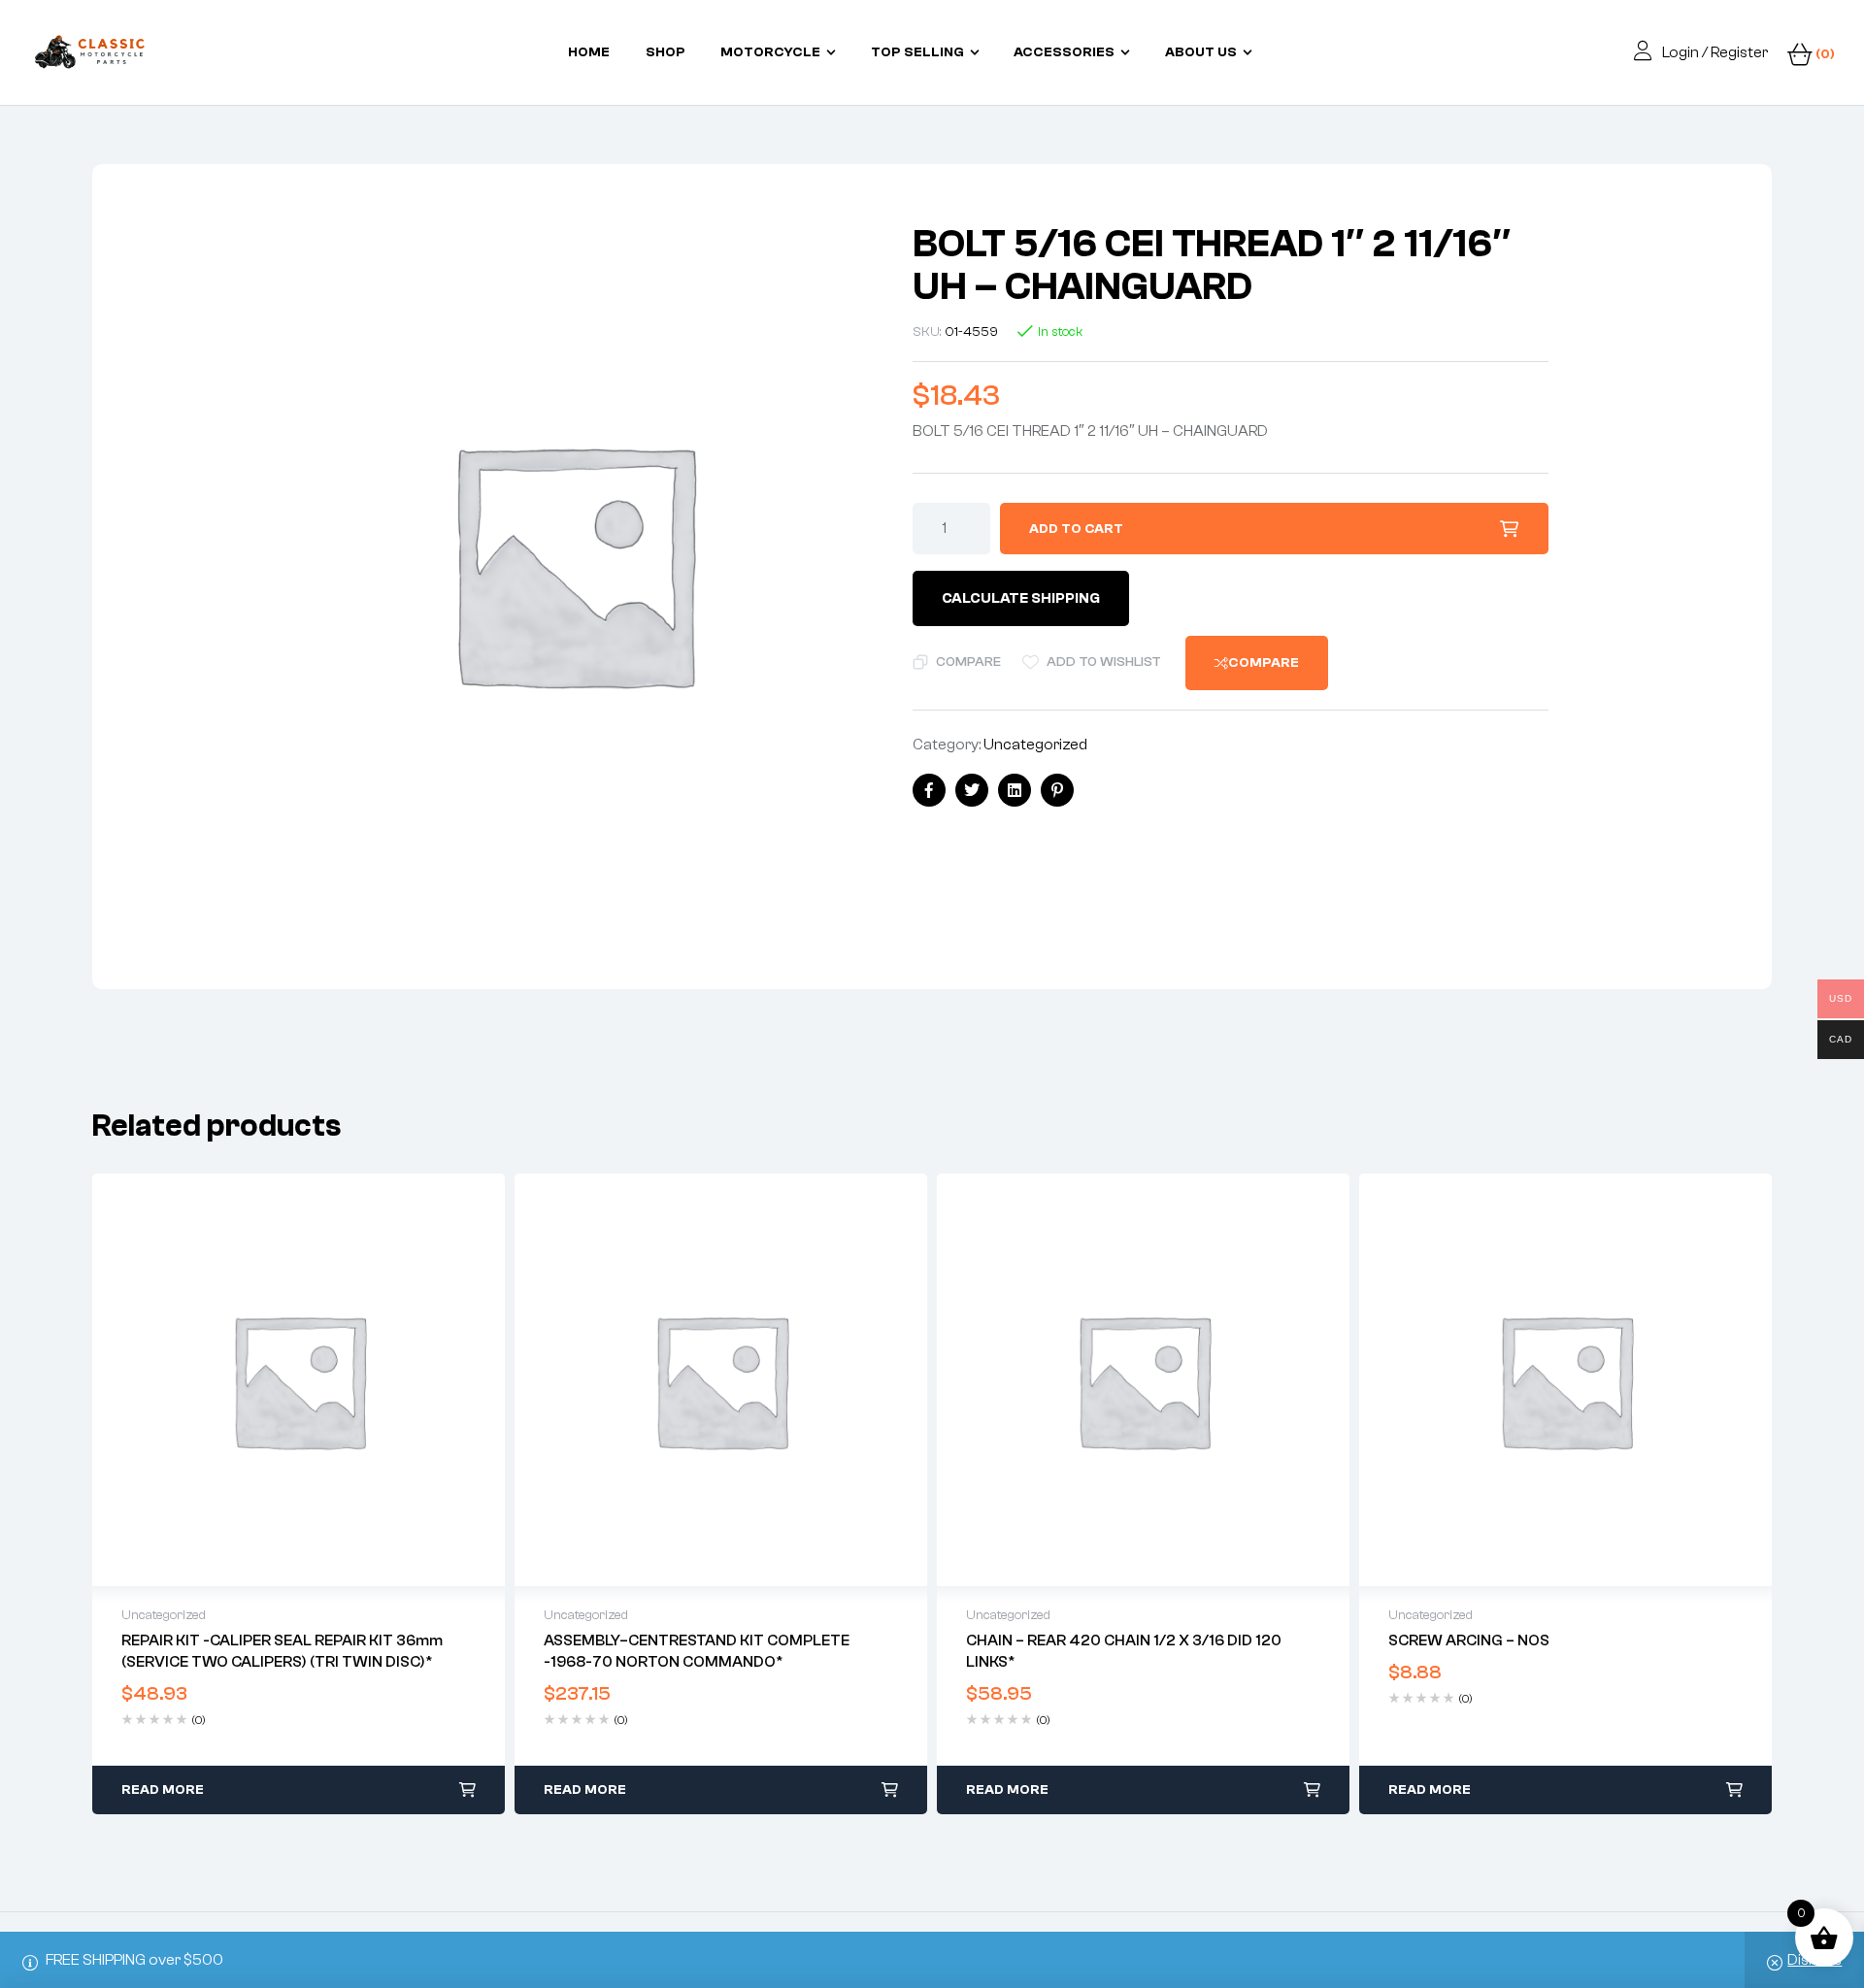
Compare (968, 662)
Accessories (1064, 52)
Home (589, 52)
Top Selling (917, 52)
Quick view (299, 1380)
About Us (1201, 52)
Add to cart (1076, 529)
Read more (163, 1790)
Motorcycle (770, 52)
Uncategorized (1035, 745)
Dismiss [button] (1814, 1960)
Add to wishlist (1104, 662)
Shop (666, 52)
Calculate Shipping (1021, 598)
